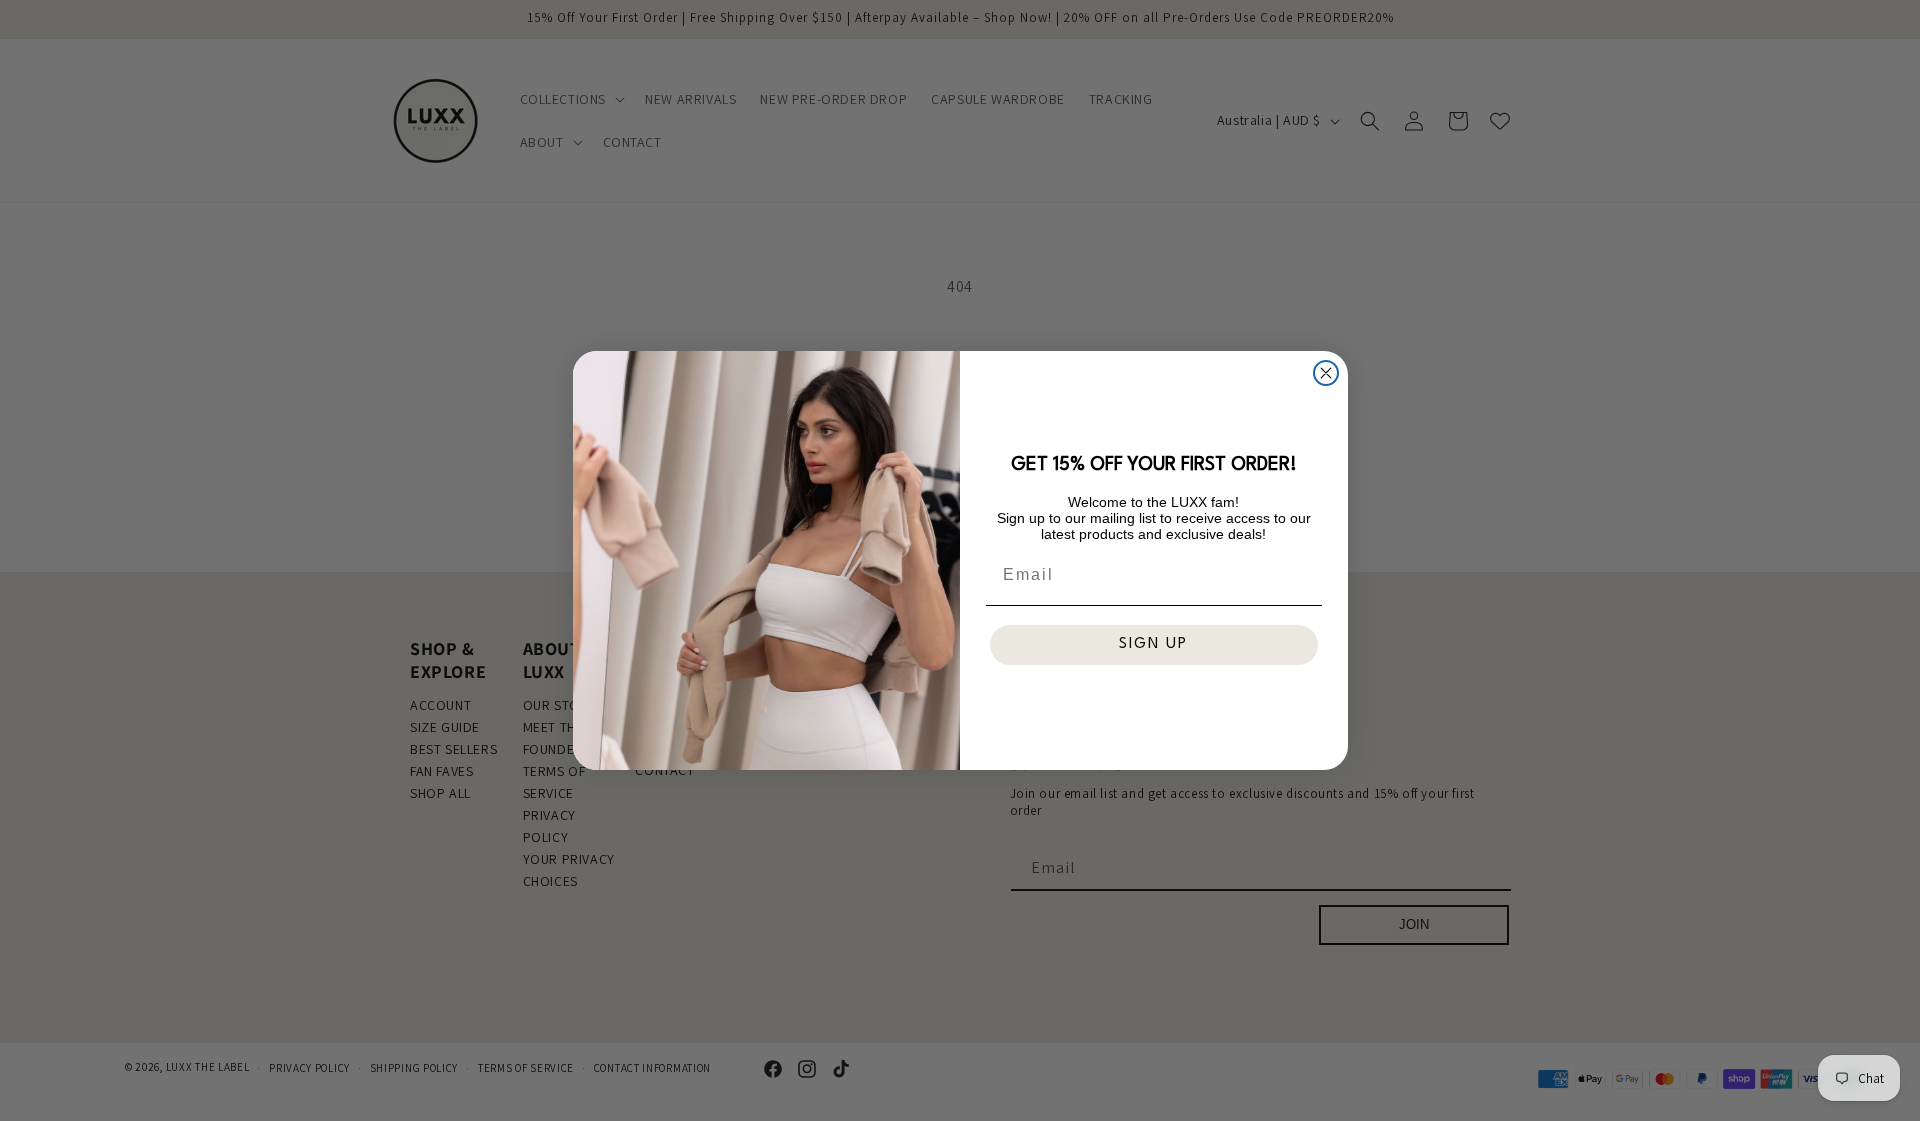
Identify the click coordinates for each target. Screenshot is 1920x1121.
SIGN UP (1153, 644)
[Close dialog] (1326, 373)
